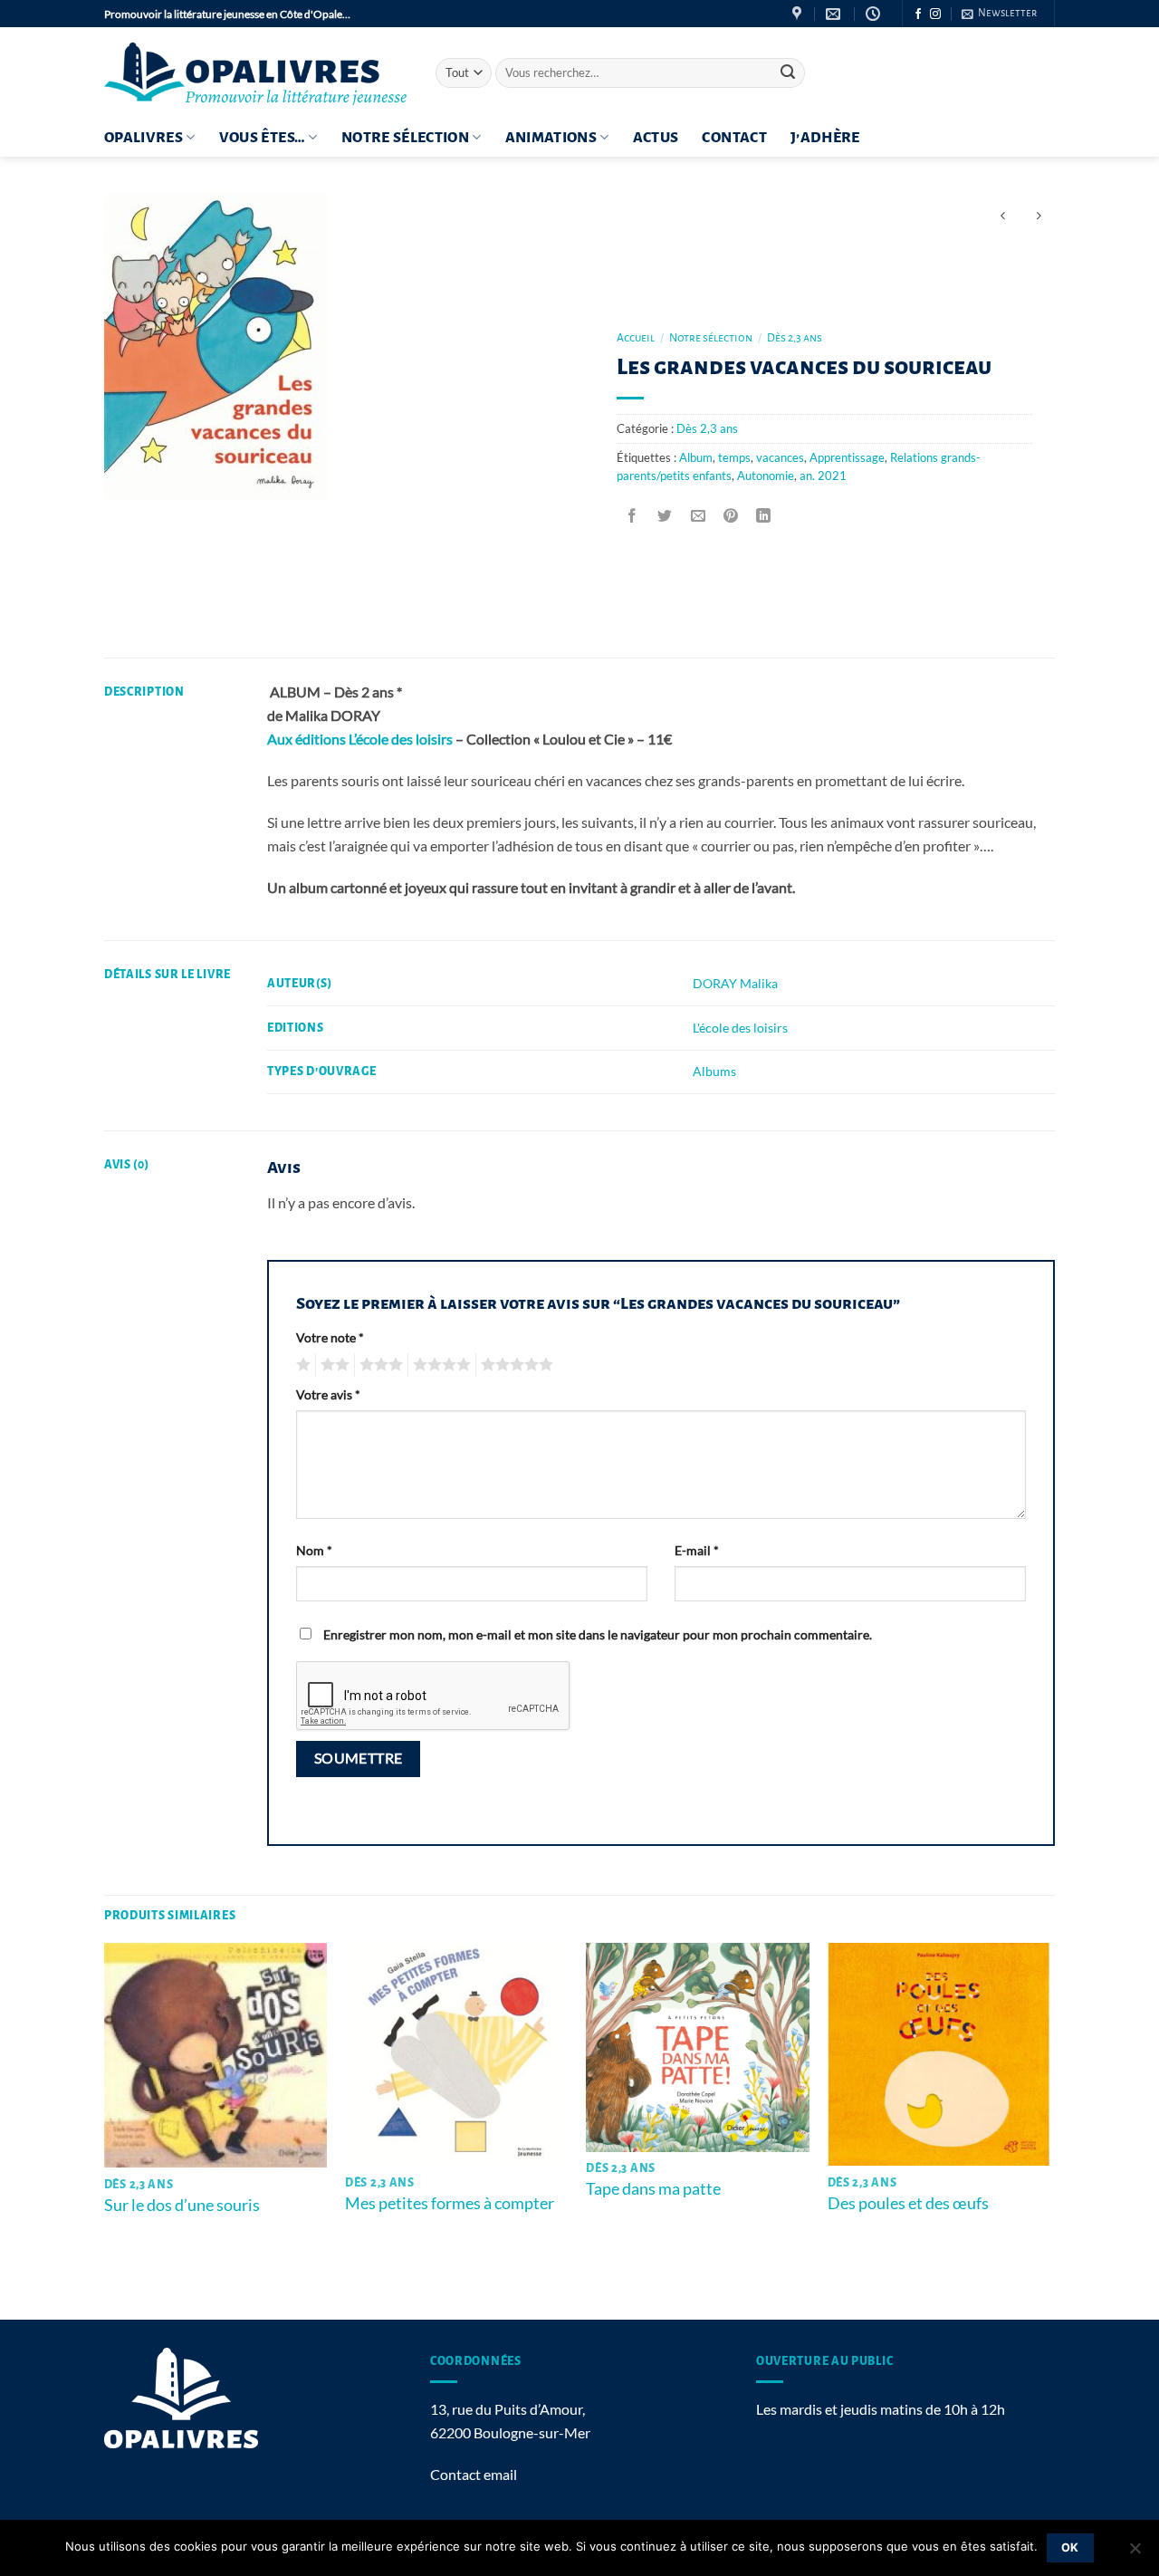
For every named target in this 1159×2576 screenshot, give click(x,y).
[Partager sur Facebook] (632, 516)
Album (696, 457)
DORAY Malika (735, 983)
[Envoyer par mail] (698, 516)
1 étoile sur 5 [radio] (301, 1365)
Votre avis (328, 1394)
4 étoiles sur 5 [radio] (439, 1365)
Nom (314, 1550)
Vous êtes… (263, 138)
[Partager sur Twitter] (665, 516)
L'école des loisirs (740, 1028)
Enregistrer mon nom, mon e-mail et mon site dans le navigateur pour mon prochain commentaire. (598, 1634)
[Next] (1049, 2129)
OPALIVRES (144, 138)
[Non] (1135, 2553)
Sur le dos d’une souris (182, 2205)
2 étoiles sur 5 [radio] (332, 1365)
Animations (551, 138)
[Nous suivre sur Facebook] (918, 14)
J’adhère (825, 138)
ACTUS (656, 138)
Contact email (474, 2474)
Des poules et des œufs (908, 2203)
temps (734, 457)
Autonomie (766, 476)
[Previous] (105, 2129)
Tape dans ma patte (653, 2188)
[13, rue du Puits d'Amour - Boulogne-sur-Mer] (799, 14)
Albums (714, 1071)
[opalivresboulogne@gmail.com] (835, 14)
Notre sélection (405, 138)
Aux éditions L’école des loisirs (360, 739)
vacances (780, 457)
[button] (999, 14)
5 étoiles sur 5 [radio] (514, 1365)
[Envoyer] (788, 73)
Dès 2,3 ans (795, 338)
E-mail (697, 1550)
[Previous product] (1038, 216)
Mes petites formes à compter (450, 2203)
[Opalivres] (256, 73)
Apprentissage (847, 457)
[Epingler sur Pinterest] (730, 516)
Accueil (636, 338)
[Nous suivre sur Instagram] (935, 14)
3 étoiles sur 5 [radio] (378, 1365)
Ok (1070, 2547)
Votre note (330, 1337)
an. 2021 (823, 476)
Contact (734, 138)
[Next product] (1003, 216)
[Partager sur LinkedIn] (764, 516)
